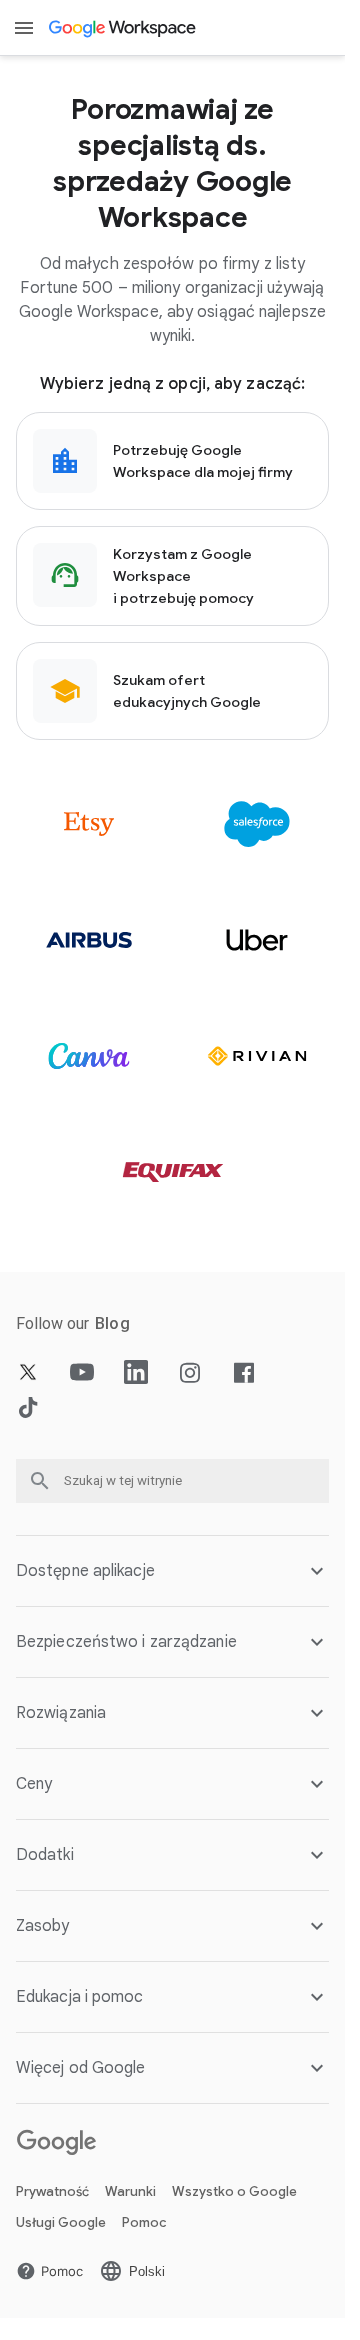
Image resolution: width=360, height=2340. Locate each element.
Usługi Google (61, 2222)
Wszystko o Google (234, 2191)
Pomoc (144, 2222)
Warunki (130, 2191)
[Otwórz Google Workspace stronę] (123, 28)
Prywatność (52, 2191)
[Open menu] (24, 28)
